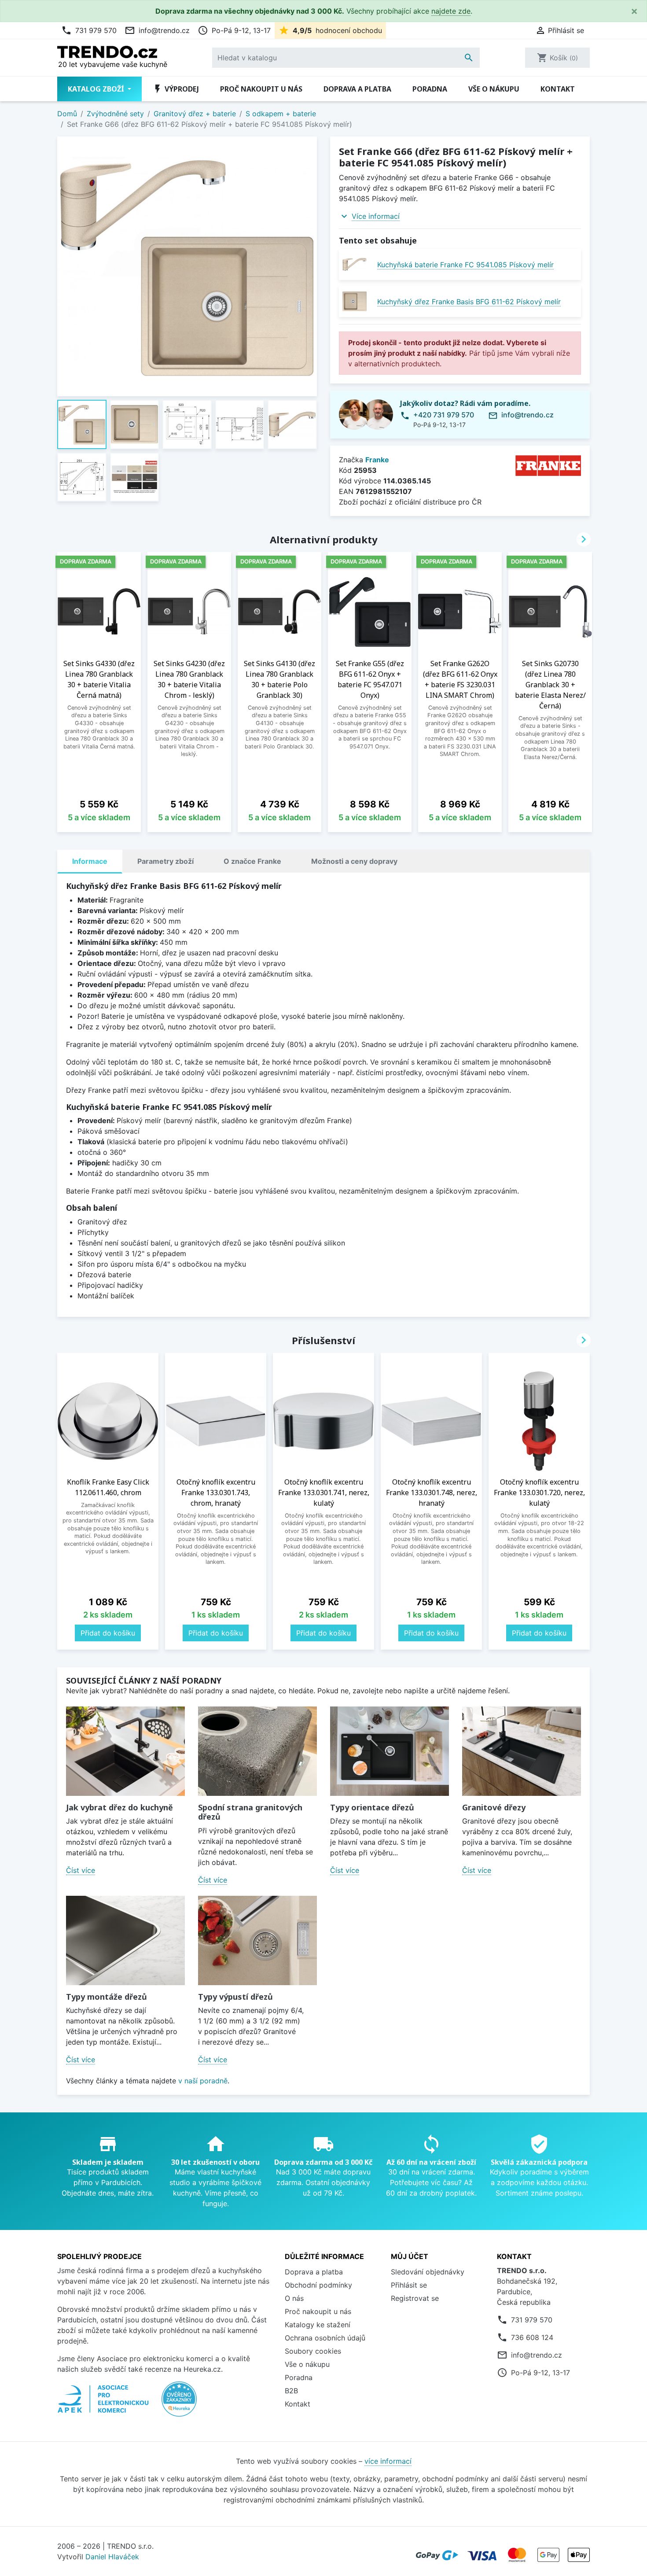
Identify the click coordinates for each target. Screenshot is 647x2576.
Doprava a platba (357, 89)
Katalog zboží (97, 89)
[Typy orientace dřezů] (390, 1751)
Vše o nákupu (494, 89)
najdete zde (451, 11)
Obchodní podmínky (318, 2285)
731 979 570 (89, 30)
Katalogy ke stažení (318, 2325)
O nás (294, 2298)
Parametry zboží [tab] (165, 861)
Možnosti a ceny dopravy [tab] (354, 861)
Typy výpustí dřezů (235, 1997)
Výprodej (176, 89)
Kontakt (558, 89)
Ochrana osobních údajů (325, 2338)
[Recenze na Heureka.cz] (179, 2404)
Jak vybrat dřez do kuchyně (119, 1807)
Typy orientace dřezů (372, 1807)
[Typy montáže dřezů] (125, 1940)
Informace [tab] (90, 861)
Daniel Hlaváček (112, 2557)
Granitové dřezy (494, 1807)
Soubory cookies (313, 2351)
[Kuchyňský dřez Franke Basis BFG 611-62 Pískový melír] (355, 301)
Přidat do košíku (108, 1633)
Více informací (376, 216)
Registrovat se (415, 2298)
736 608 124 (532, 2337)
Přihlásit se (409, 2285)
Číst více (81, 1870)
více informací (388, 2461)
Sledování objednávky (428, 2272)
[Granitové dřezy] (522, 1751)
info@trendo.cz (157, 30)
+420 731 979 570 (444, 415)
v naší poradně (203, 2081)
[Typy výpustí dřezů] (257, 1940)
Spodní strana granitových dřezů (250, 1812)
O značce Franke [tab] (252, 861)
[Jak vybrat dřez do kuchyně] (125, 1751)
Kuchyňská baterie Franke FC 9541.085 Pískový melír (465, 265)
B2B (291, 2391)
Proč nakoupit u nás (261, 89)
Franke (377, 460)
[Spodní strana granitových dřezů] (257, 1751)
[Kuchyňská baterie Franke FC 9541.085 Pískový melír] (355, 264)
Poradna (430, 89)
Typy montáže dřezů (107, 1997)
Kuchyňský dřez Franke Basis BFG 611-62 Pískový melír (469, 302)
